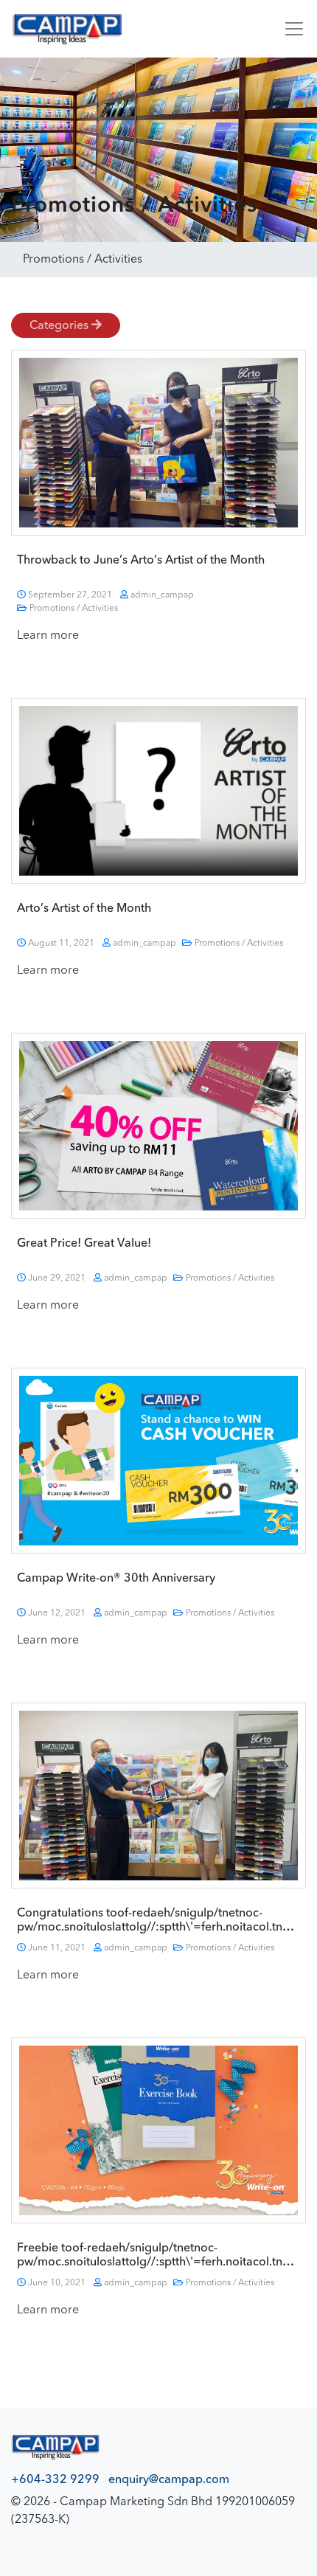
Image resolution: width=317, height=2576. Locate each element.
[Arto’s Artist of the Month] (158, 791)
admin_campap (162, 595)
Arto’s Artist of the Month (84, 909)
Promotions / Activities (74, 609)
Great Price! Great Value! (84, 1244)
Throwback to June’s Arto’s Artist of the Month (141, 561)
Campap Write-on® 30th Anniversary (116, 1579)
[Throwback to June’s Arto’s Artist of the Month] (158, 443)
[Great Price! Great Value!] (158, 1126)
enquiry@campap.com (169, 2479)
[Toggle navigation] (290, 29)
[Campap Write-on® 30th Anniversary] (158, 1461)
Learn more (48, 636)
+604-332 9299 (55, 2479)
